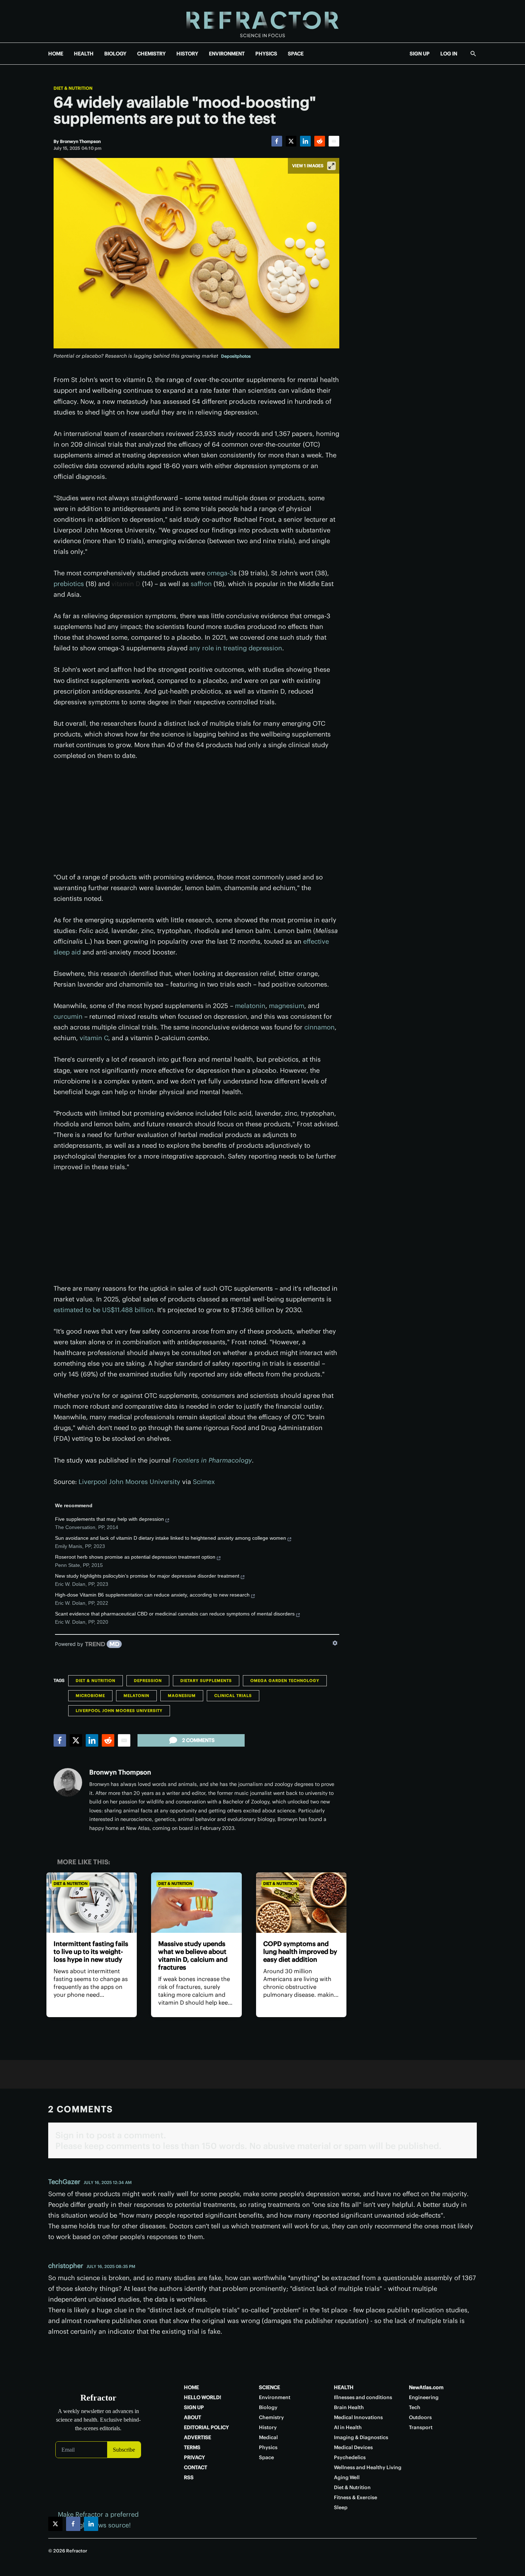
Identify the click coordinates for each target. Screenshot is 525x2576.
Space (266, 2457)
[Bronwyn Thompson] (68, 1782)
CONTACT (196, 2467)
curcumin (68, 1016)
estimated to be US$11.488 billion (104, 1310)
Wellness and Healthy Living (368, 2467)
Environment (275, 2397)
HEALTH (84, 54)
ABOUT (192, 2417)
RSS (189, 2477)
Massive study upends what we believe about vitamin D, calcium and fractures (193, 1955)
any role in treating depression (236, 648)
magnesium (287, 1006)
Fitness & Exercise (356, 2497)
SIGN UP (420, 54)
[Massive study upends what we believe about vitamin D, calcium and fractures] (196, 1903)
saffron (201, 584)
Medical (268, 2437)
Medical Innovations (358, 2417)
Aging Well (347, 2477)
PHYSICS (266, 54)
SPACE (296, 54)
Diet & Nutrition (73, 88)
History (268, 2427)
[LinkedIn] (305, 141)
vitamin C (94, 1038)
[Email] (334, 141)
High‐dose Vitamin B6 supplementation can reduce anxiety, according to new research (152, 1595)
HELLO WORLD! (202, 2397)
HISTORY (187, 54)
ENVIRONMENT (227, 54)
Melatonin (136, 1696)
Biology (268, 2407)
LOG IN (449, 54)
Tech (415, 2407)
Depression (148, 1681)
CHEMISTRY (151, 54)
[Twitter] (291, 141)
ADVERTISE (197, 2437)
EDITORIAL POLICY (206, 2427)
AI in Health (348, 2427)
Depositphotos (236, 356)
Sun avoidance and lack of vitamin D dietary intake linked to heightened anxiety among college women (171, 1538)
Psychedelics (350, 2457)
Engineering (424, 2397)
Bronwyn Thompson (120, 1772)
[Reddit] (320, 141)
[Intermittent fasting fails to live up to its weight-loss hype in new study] (92, 1903)
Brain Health (349, 2407)
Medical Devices (353, 2447)
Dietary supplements (206, 1681)
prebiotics (69, 584)
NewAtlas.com (426, 2387)
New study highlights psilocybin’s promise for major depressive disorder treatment (147, 1576)
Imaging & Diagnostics (361, 2437)
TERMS (192, 2447)
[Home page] (262, 21)
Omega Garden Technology (285, 1681)
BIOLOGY (115, 54)
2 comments (198, 1740)
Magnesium (182, 1696)
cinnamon (319, 1027)
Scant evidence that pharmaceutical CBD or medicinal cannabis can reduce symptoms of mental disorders (175, 1614)
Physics (268, 2447)
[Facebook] (277, 141)
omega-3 (220, 573)
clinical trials (233, 1696)
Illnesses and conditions (363, 2397)
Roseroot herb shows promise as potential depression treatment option (135, 1557)
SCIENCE (269, 2387)
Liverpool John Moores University (129, 1482)
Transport (421, 2427)
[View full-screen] (331, 166)
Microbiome (90, 1696)
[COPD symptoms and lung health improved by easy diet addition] (301, 1903)
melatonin (250, 1006)
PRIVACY (194, 2457)
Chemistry (271, 2417)
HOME (56, 54)
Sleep (341, 2507)
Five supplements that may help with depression (109, 1519)
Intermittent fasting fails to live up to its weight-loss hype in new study (91, 1952)
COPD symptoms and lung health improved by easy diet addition (300, 1952)
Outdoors (420, 2417)
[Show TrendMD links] (335, 1643)
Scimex (204, 1482)
